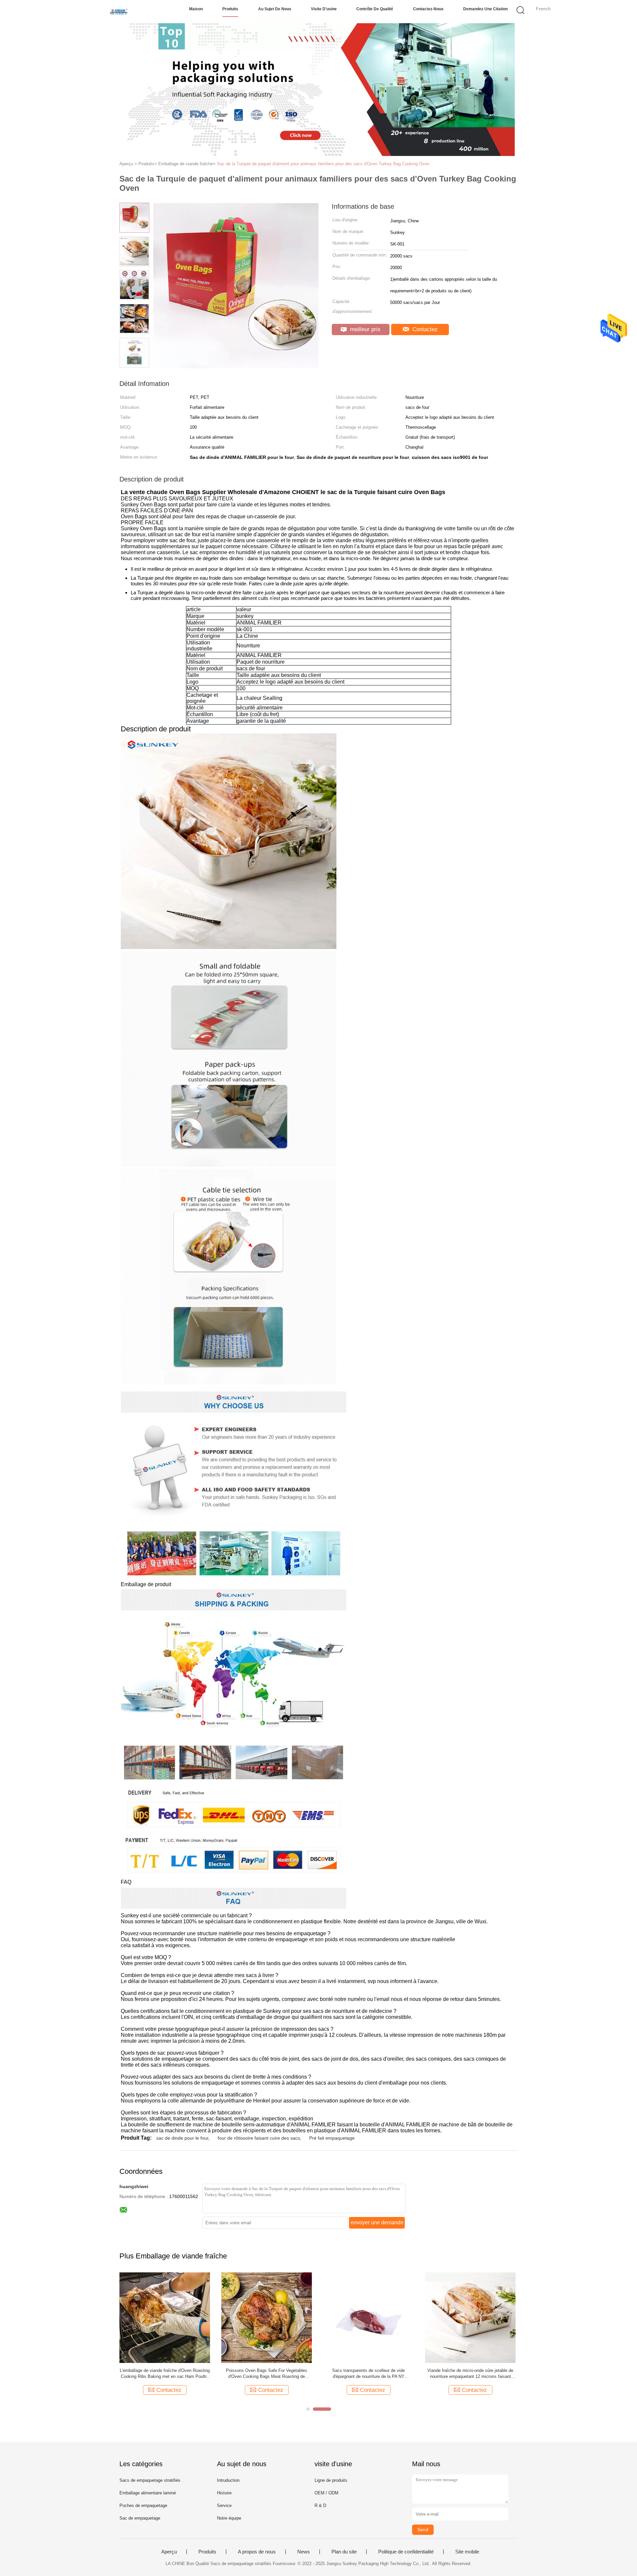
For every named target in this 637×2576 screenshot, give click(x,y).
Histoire (224, 2493)
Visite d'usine (324, 9)
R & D (320, 2505)
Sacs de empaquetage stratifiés (150, 2480)
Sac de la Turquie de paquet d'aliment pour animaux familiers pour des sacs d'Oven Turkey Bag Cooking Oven (323, 164)
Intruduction (228, 2480)
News (304, 2552)
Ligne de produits (331, 2480)
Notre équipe (229, 2518)
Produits (230, 9)
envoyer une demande (377, 2222)
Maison (196, 9)
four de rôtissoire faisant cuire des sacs (259, 2138)
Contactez (424, 329)
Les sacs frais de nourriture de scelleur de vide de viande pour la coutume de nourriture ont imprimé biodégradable (267, 2374)
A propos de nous (257, 2552)
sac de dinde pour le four (182, 2138)
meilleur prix (364, 329)
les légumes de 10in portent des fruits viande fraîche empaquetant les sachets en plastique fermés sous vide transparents (369, 2374)
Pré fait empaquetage (332, 2138)
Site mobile (467, 2552)
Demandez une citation (485, 9)
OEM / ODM (326, 2493)
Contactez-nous (428, 9)
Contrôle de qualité (375, 9)
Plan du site (344, 2552)
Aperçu (169, 2552)
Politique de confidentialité (406, 2552)
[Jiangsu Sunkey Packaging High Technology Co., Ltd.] (119, 12)
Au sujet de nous (275, 9)
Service (224, 2505)
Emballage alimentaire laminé (148, 2493)
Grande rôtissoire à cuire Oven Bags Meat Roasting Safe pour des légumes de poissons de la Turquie (470, 2374)
